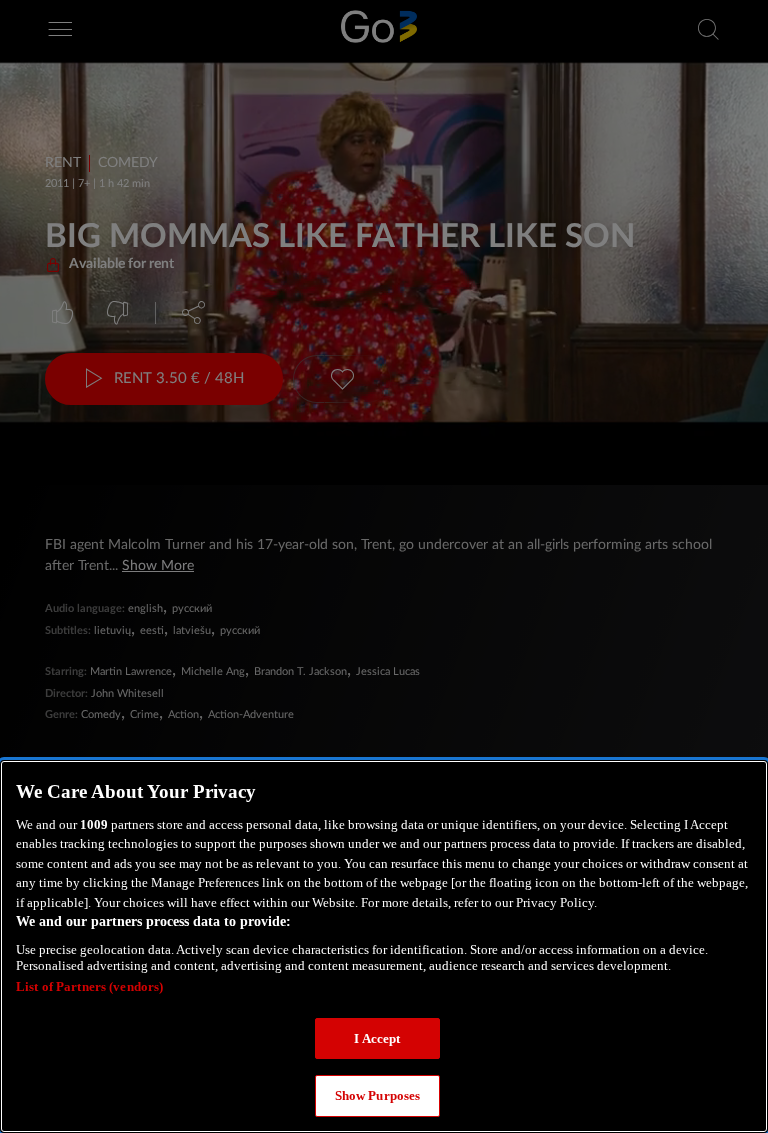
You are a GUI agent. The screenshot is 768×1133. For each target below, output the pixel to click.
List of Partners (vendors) (89, 986)
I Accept (377, 1038)
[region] (384, 946)
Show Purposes (378, 1095)
